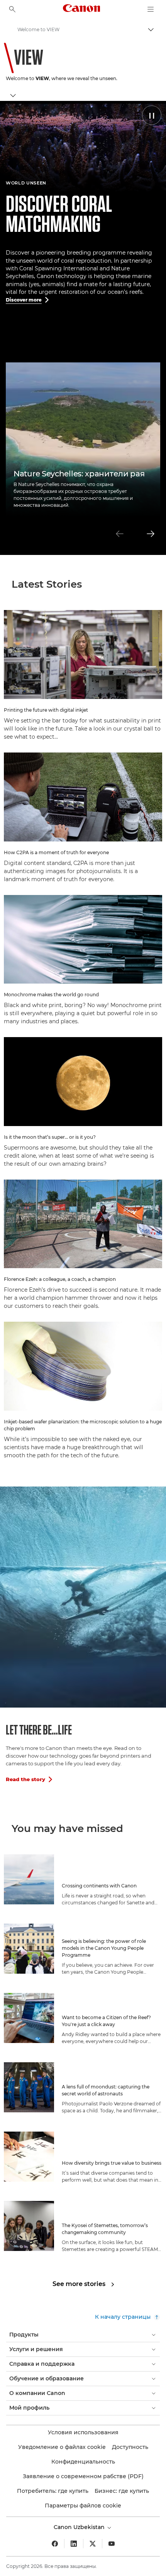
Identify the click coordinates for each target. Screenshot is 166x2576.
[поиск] (12, 9)
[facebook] (55, 2544)
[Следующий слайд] (151, 534)
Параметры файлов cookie (83, 2506)
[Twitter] (93, 2544)
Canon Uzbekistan (80, 2527)
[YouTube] (112, 2544)
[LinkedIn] (74, 2544)
